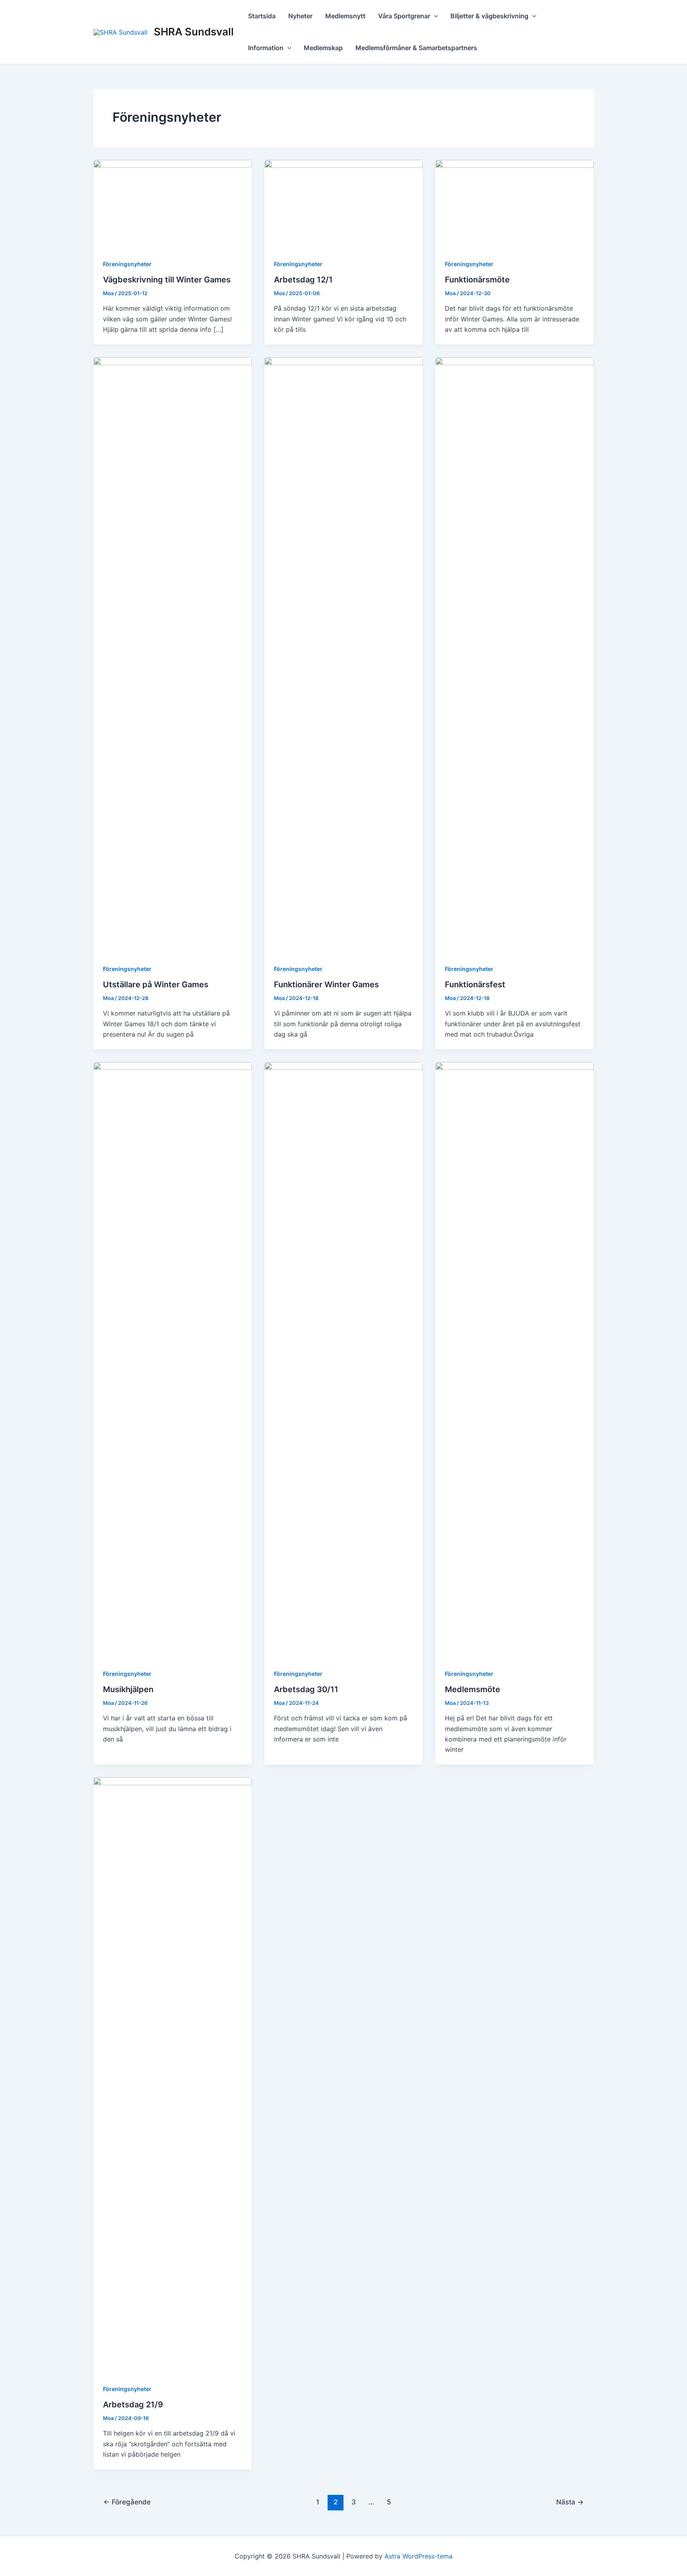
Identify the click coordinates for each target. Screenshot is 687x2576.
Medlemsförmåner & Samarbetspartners (416, 48)
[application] (434, 16)
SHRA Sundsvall (194, 32)
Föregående (127, 2502)
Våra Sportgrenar (404, 16)
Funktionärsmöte (477, 280)
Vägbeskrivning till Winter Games (167, 280)
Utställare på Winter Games (156, 984)
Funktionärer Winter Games (326, 984)
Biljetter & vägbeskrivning (489, 16)
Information (266, 48)
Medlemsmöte (473, 1689)
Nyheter (300, 16)
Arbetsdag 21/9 (133, 2405)
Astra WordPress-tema (418, 2556)
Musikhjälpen (128, 1689)
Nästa (570, 2502)
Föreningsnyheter (127, 264)
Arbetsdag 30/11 (306, 1689)
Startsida (262, 16)
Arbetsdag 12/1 (303, 280)
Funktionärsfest (475, 984)
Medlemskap (323, 48)
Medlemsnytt (345, 16)
